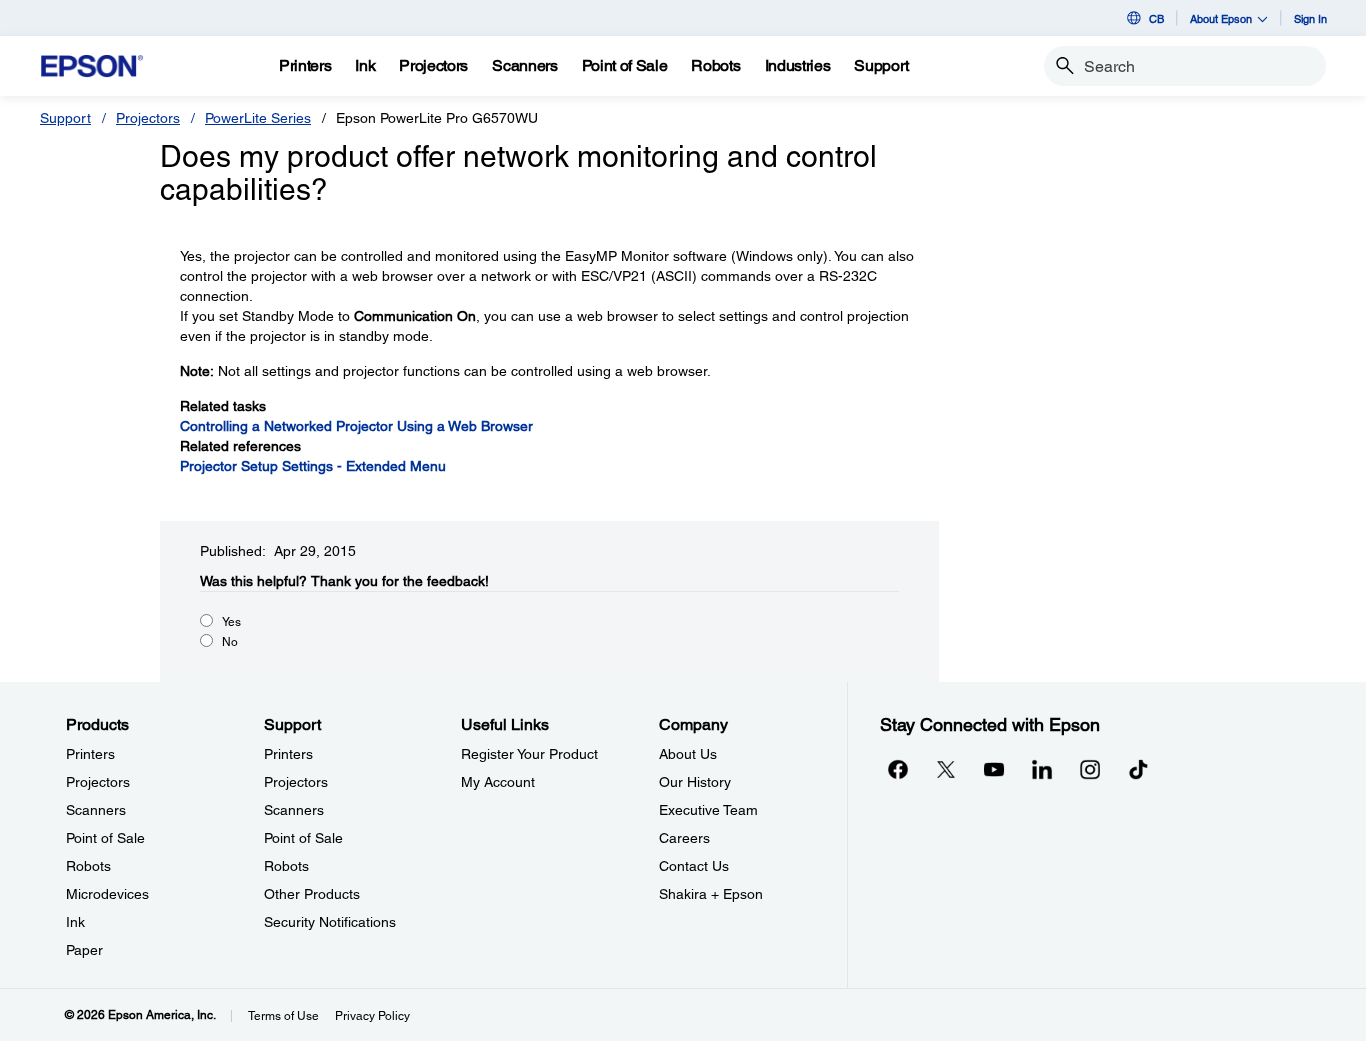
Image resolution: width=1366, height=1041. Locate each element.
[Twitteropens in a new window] (946, 769)
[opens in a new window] (1138, 769)
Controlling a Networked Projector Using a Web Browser (356, 426)
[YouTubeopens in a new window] (994, 769)
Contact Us (694, 866)
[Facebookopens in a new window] (898, 769)
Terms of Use (283, 1016)
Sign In (1310, 18)
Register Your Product (529, 754)
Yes (231, 622)
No (230, 642)
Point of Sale (105, 838)
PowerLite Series (258, 118)
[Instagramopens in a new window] (1090, 769)
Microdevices (107, 894)
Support (65, 118)
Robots (88, 866)
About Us (688, 754)
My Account (498, 782)
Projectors (148, 118)
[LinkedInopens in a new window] (1042, 769)
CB (1156, 18)
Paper (84, 950)
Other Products (312, 894)
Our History (695, 782)
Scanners (96, 810)
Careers (684, 838)
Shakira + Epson (711, 894)
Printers (90, 754)
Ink (75, 922)
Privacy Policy (372, 1016)
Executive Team (708, 810)
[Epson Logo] (92, 66)
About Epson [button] (1221, 18)
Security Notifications (330, 922)
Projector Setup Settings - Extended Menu (313, 466)
